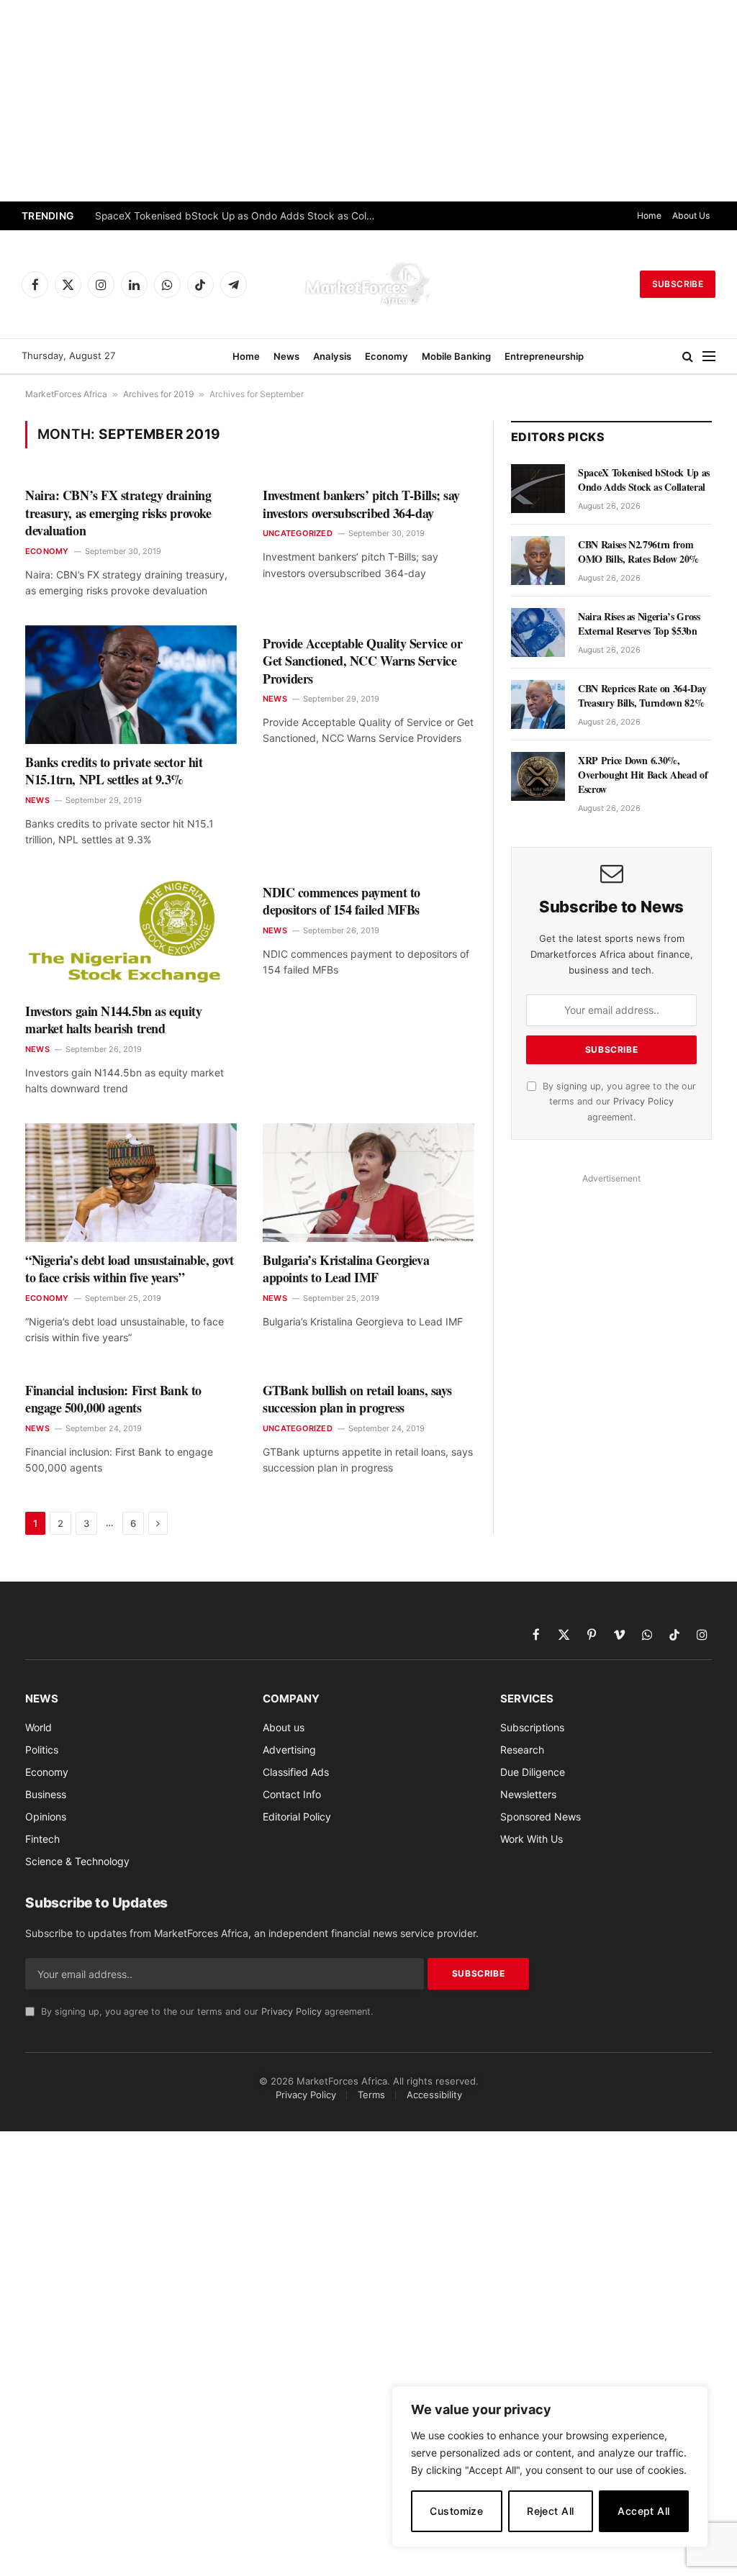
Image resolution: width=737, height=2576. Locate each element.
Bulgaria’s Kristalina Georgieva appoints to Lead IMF (346, 1269)
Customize (456, 2511)
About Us (691, 216)
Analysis (332, 356)
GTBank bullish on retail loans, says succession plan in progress (357, 1399)
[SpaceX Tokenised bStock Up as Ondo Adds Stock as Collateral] (538, 489)
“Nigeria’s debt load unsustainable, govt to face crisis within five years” (130, 1269)
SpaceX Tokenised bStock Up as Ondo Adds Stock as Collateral (239, 216)
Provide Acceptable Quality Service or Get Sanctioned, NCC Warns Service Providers (362, 661)
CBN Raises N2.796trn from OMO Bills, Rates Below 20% (638, 552)
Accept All (643, 2511)
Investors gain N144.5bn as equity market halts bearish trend (113, 1020)
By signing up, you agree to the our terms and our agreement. (618, 1102)
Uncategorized (298, 533)
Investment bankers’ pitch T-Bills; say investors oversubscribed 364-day (361, 504)
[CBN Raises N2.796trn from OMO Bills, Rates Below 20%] (538, 561)
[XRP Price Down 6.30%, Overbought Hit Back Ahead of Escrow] (538, 776)
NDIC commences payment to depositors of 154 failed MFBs (342, 901)
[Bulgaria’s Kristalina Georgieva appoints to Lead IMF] (368, 1183)
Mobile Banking (456, 356)
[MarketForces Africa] (368, 284)
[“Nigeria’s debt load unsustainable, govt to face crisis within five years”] (131, 1183)
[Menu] (709, 357)
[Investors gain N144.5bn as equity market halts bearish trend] (131, 934)
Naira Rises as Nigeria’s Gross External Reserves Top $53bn (639, 624)
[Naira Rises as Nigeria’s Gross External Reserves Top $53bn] (538, 632)
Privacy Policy (643, 1101)
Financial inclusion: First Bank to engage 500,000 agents (113, 1399)
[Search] (688, 357)
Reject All (550, 2511)
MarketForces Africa (66, 394)
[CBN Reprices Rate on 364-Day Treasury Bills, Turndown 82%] (538, 704)
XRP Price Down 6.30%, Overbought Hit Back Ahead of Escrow (643, 775)
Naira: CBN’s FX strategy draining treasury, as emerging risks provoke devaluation (118, 513)
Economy (386, 356)
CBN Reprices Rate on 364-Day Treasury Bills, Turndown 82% (642, 696)
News (286, 356)
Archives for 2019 (158, 394)
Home (649, 216)
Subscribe (678, 284)
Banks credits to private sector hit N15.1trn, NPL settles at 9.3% (114, 771)
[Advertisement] (368, 101)
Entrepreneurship (544, 356)
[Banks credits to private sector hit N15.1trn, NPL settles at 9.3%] (131, 685)
